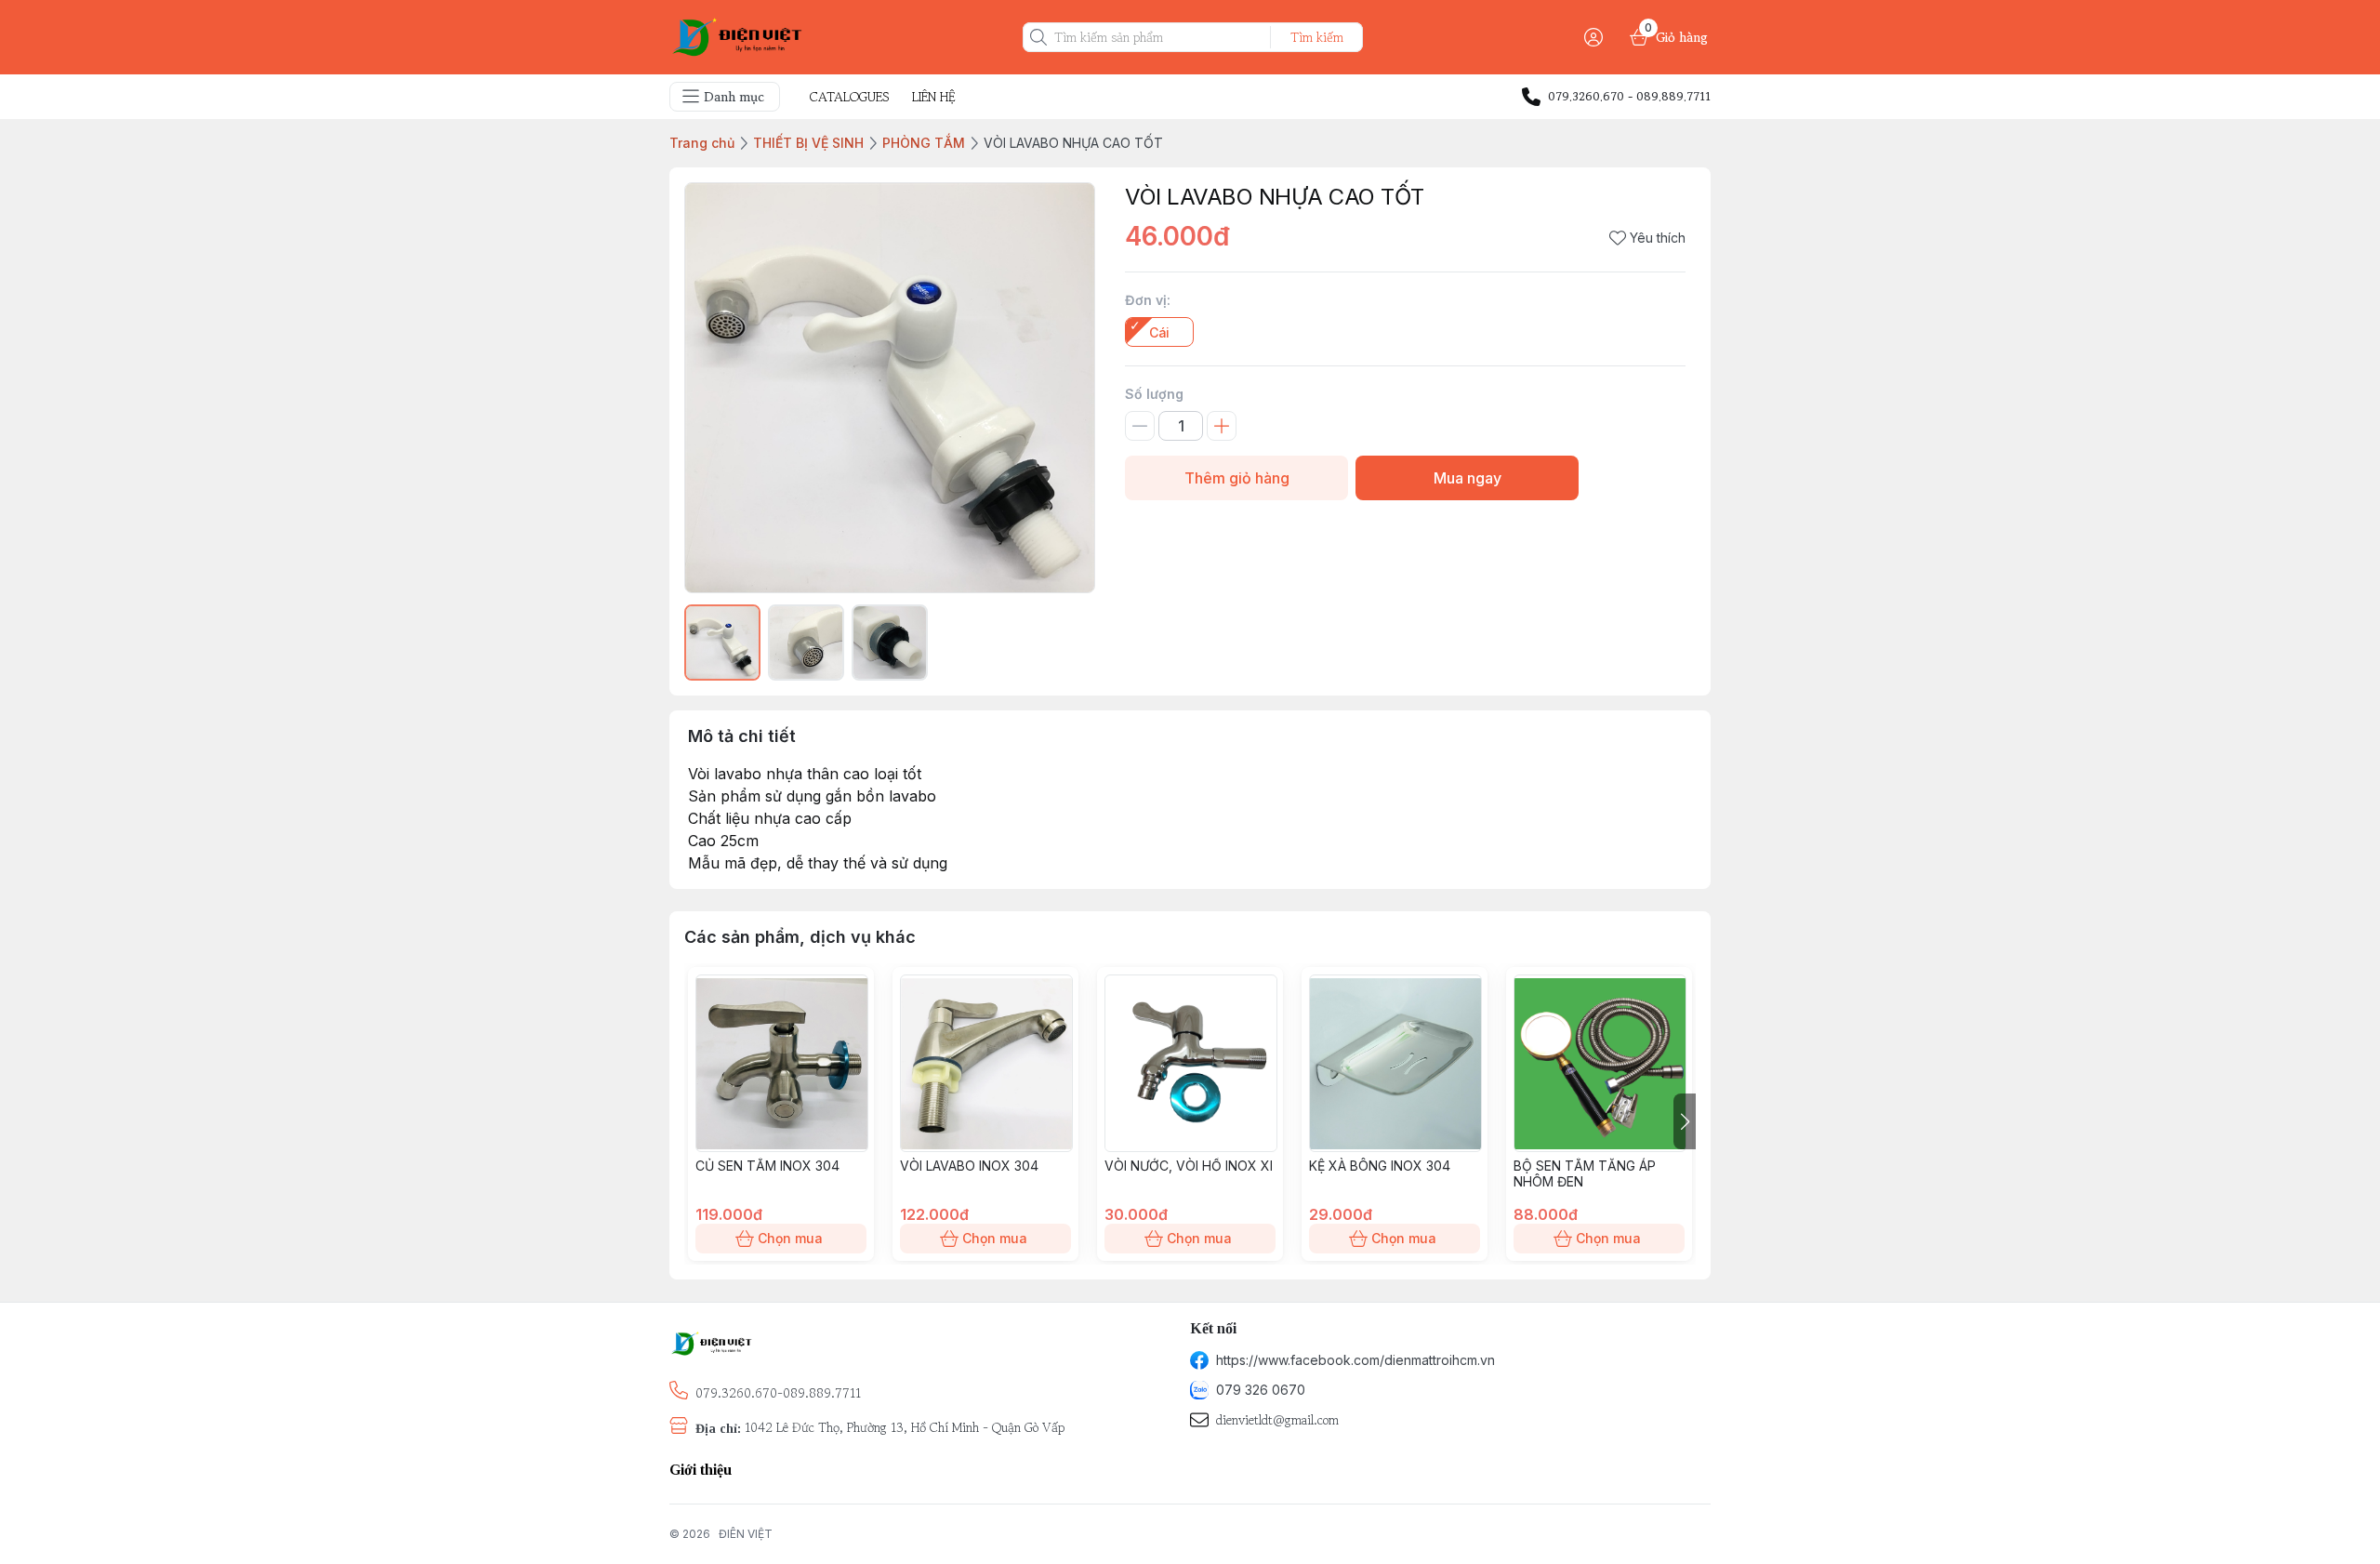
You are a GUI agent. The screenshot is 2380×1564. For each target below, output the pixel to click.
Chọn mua (790, 1238)
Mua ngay (1468, 478)
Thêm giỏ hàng (1237, 478)
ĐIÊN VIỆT (746, 1534)
